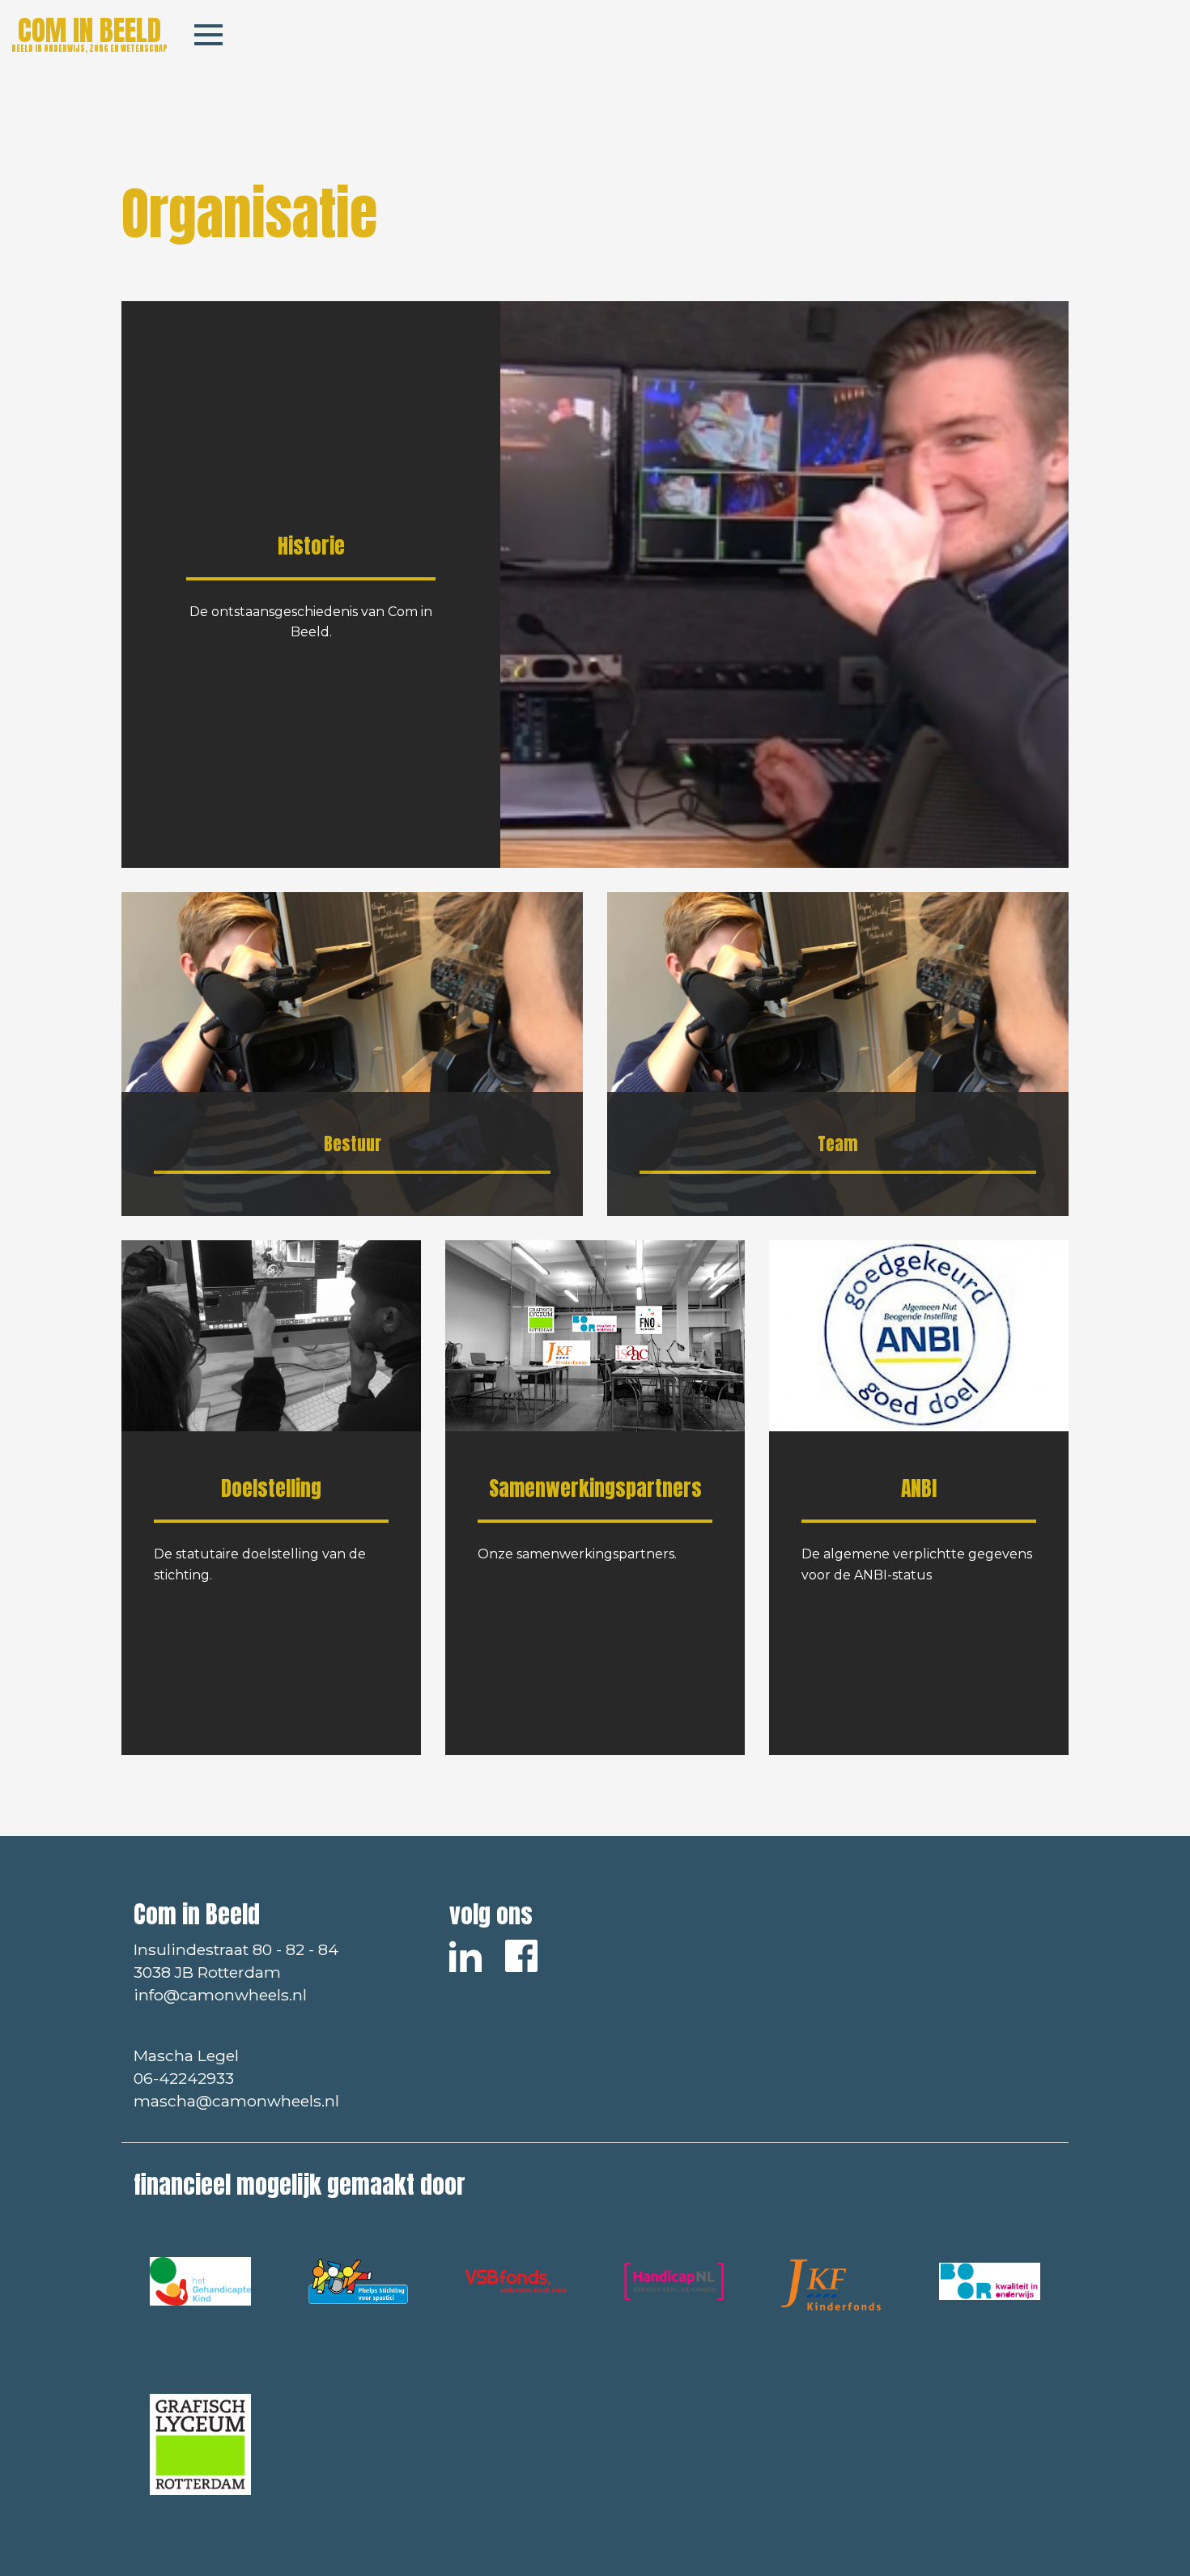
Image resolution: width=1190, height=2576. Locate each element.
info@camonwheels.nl (220, 1995)
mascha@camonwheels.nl (236, 2101)
